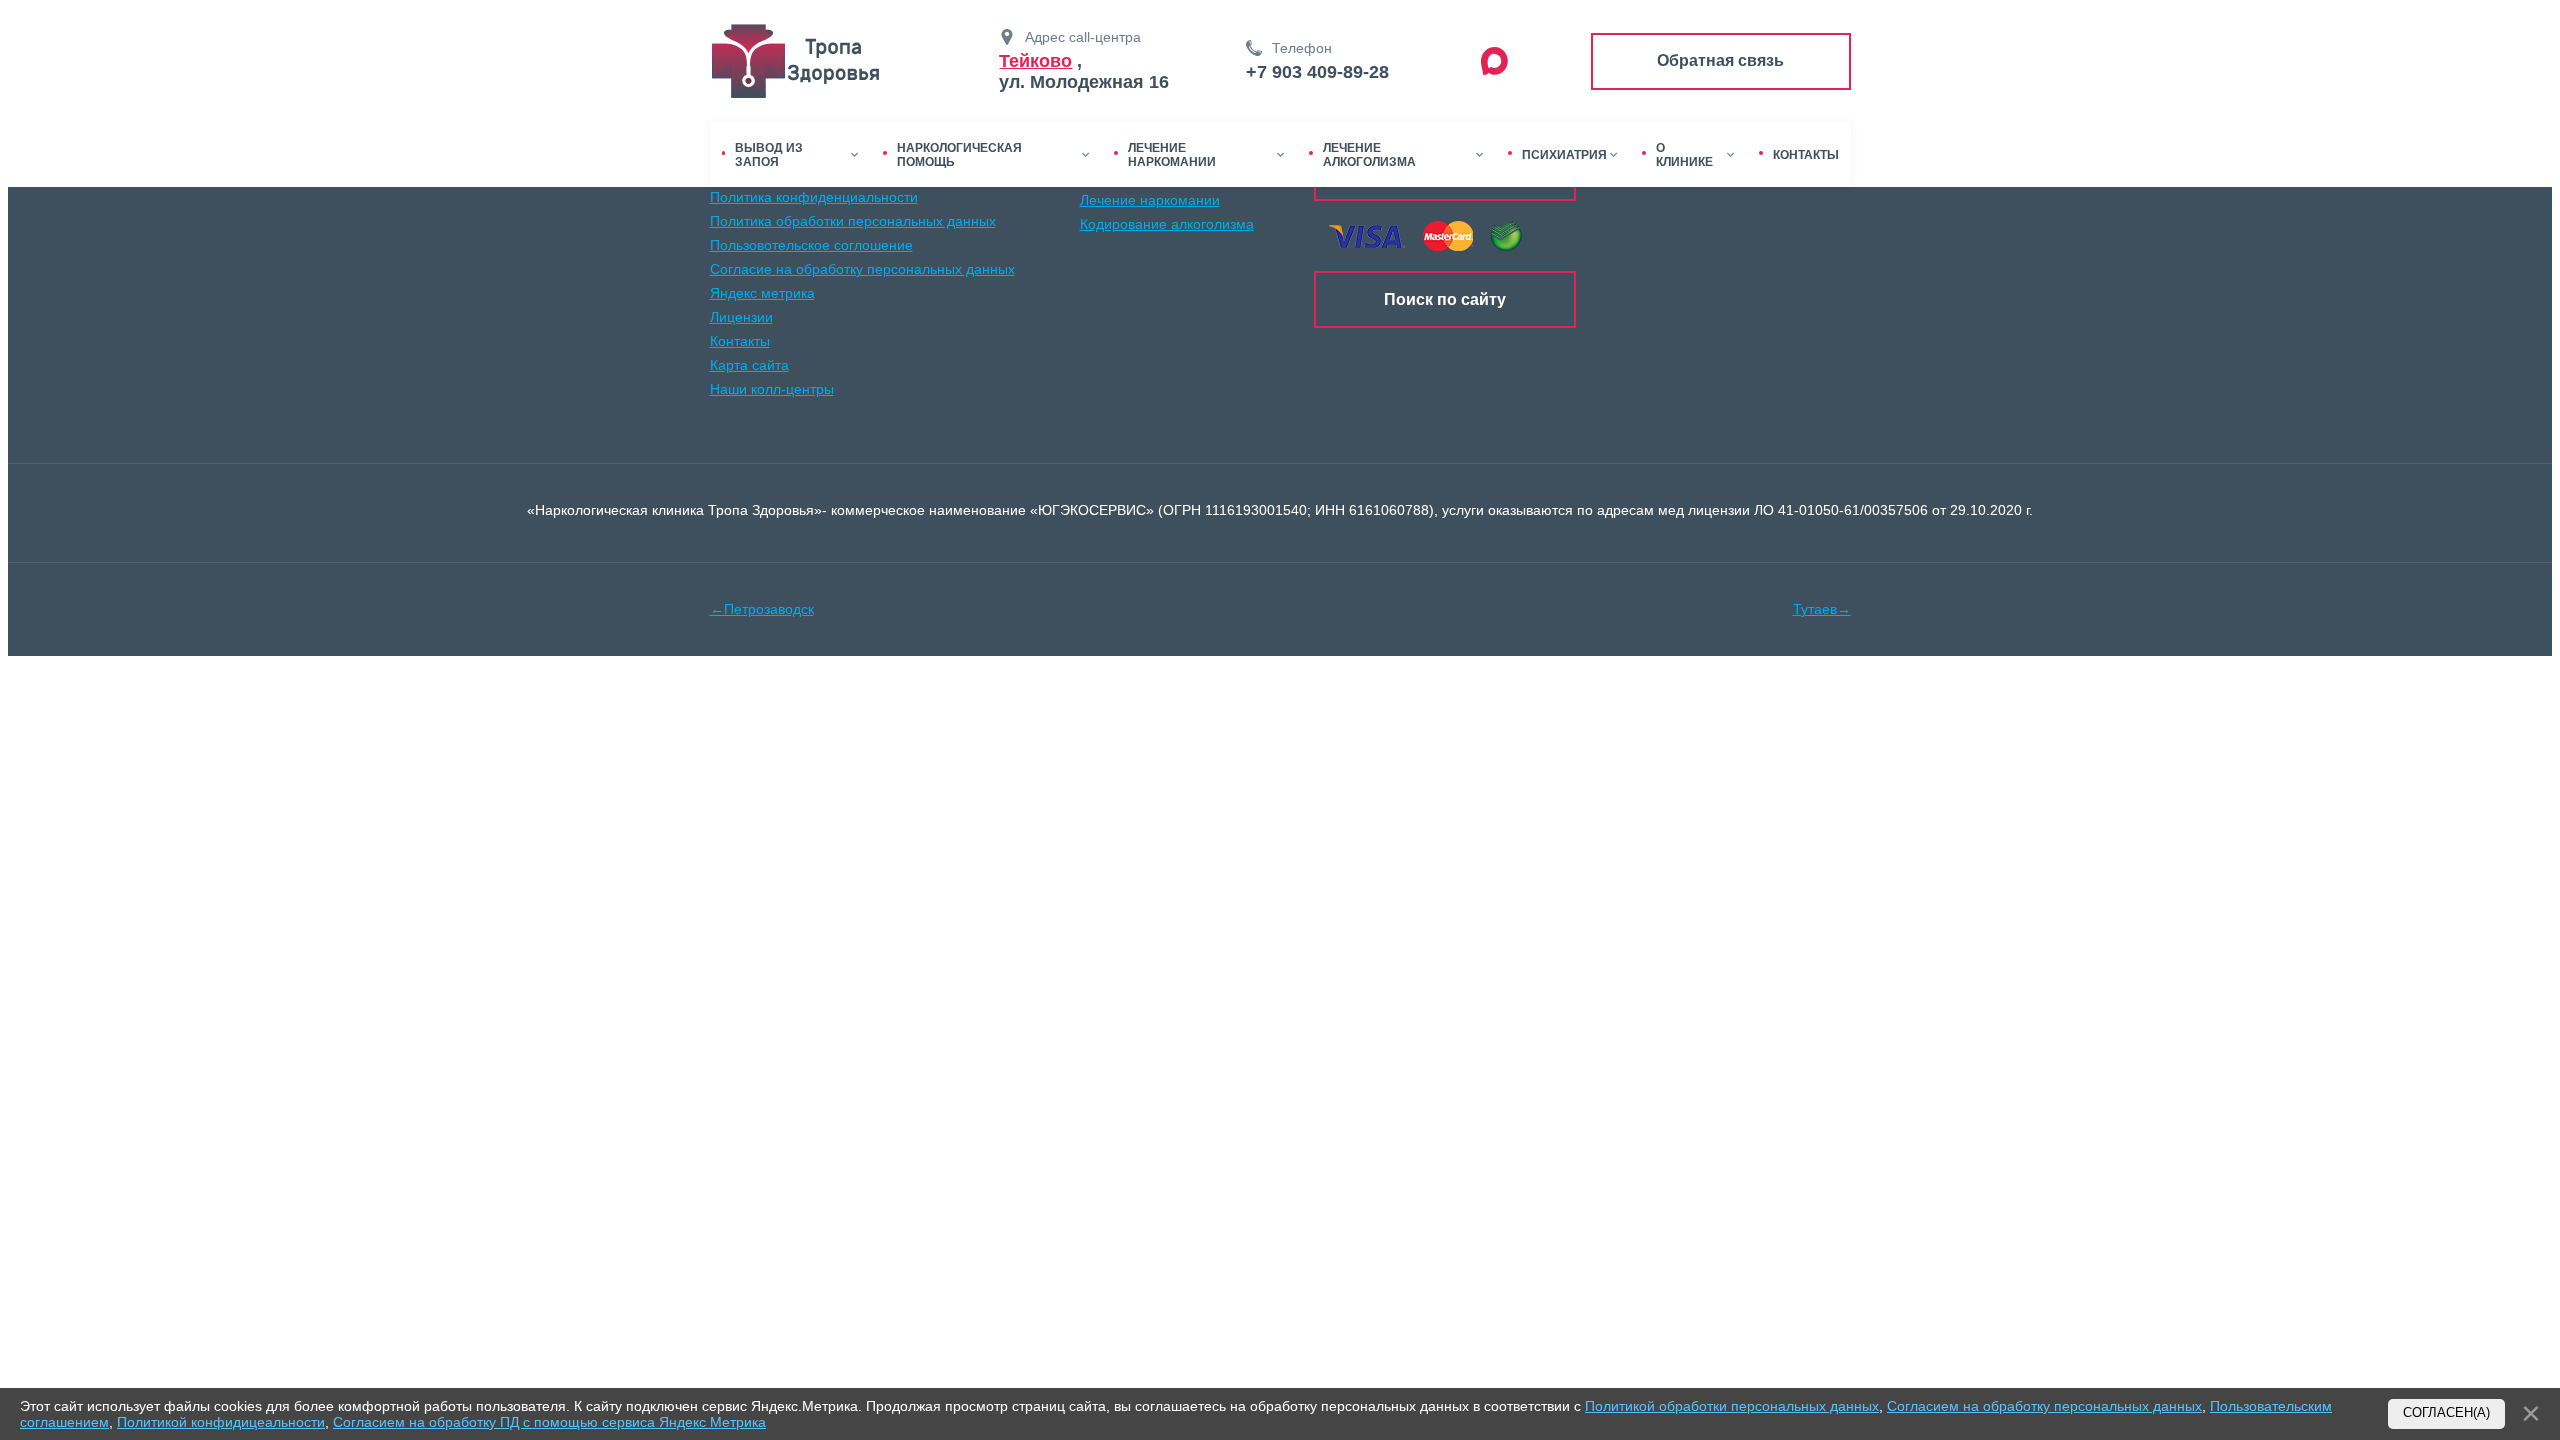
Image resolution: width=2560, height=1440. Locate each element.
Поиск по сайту (1445, 299)
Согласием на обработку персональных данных (2044, 1406)
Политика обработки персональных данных (853, 221)
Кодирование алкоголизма (1167, 224)
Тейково (1035, 61)
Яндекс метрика (762, 293)
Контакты (740, 341)
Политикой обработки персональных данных (1732, 1406)
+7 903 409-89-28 (1317, 72)
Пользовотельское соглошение (811, 245)
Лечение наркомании (1150, 200)
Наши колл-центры (772, 389)
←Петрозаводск (762, 609)
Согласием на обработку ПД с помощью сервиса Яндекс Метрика (549, 1422)
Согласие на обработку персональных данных (862, 269)
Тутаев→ (1822, 609)
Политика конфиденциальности (814, 197)
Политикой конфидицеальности (221, 1422)
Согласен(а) (2446, 1413)
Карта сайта (749, 365)
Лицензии (741, 317)
